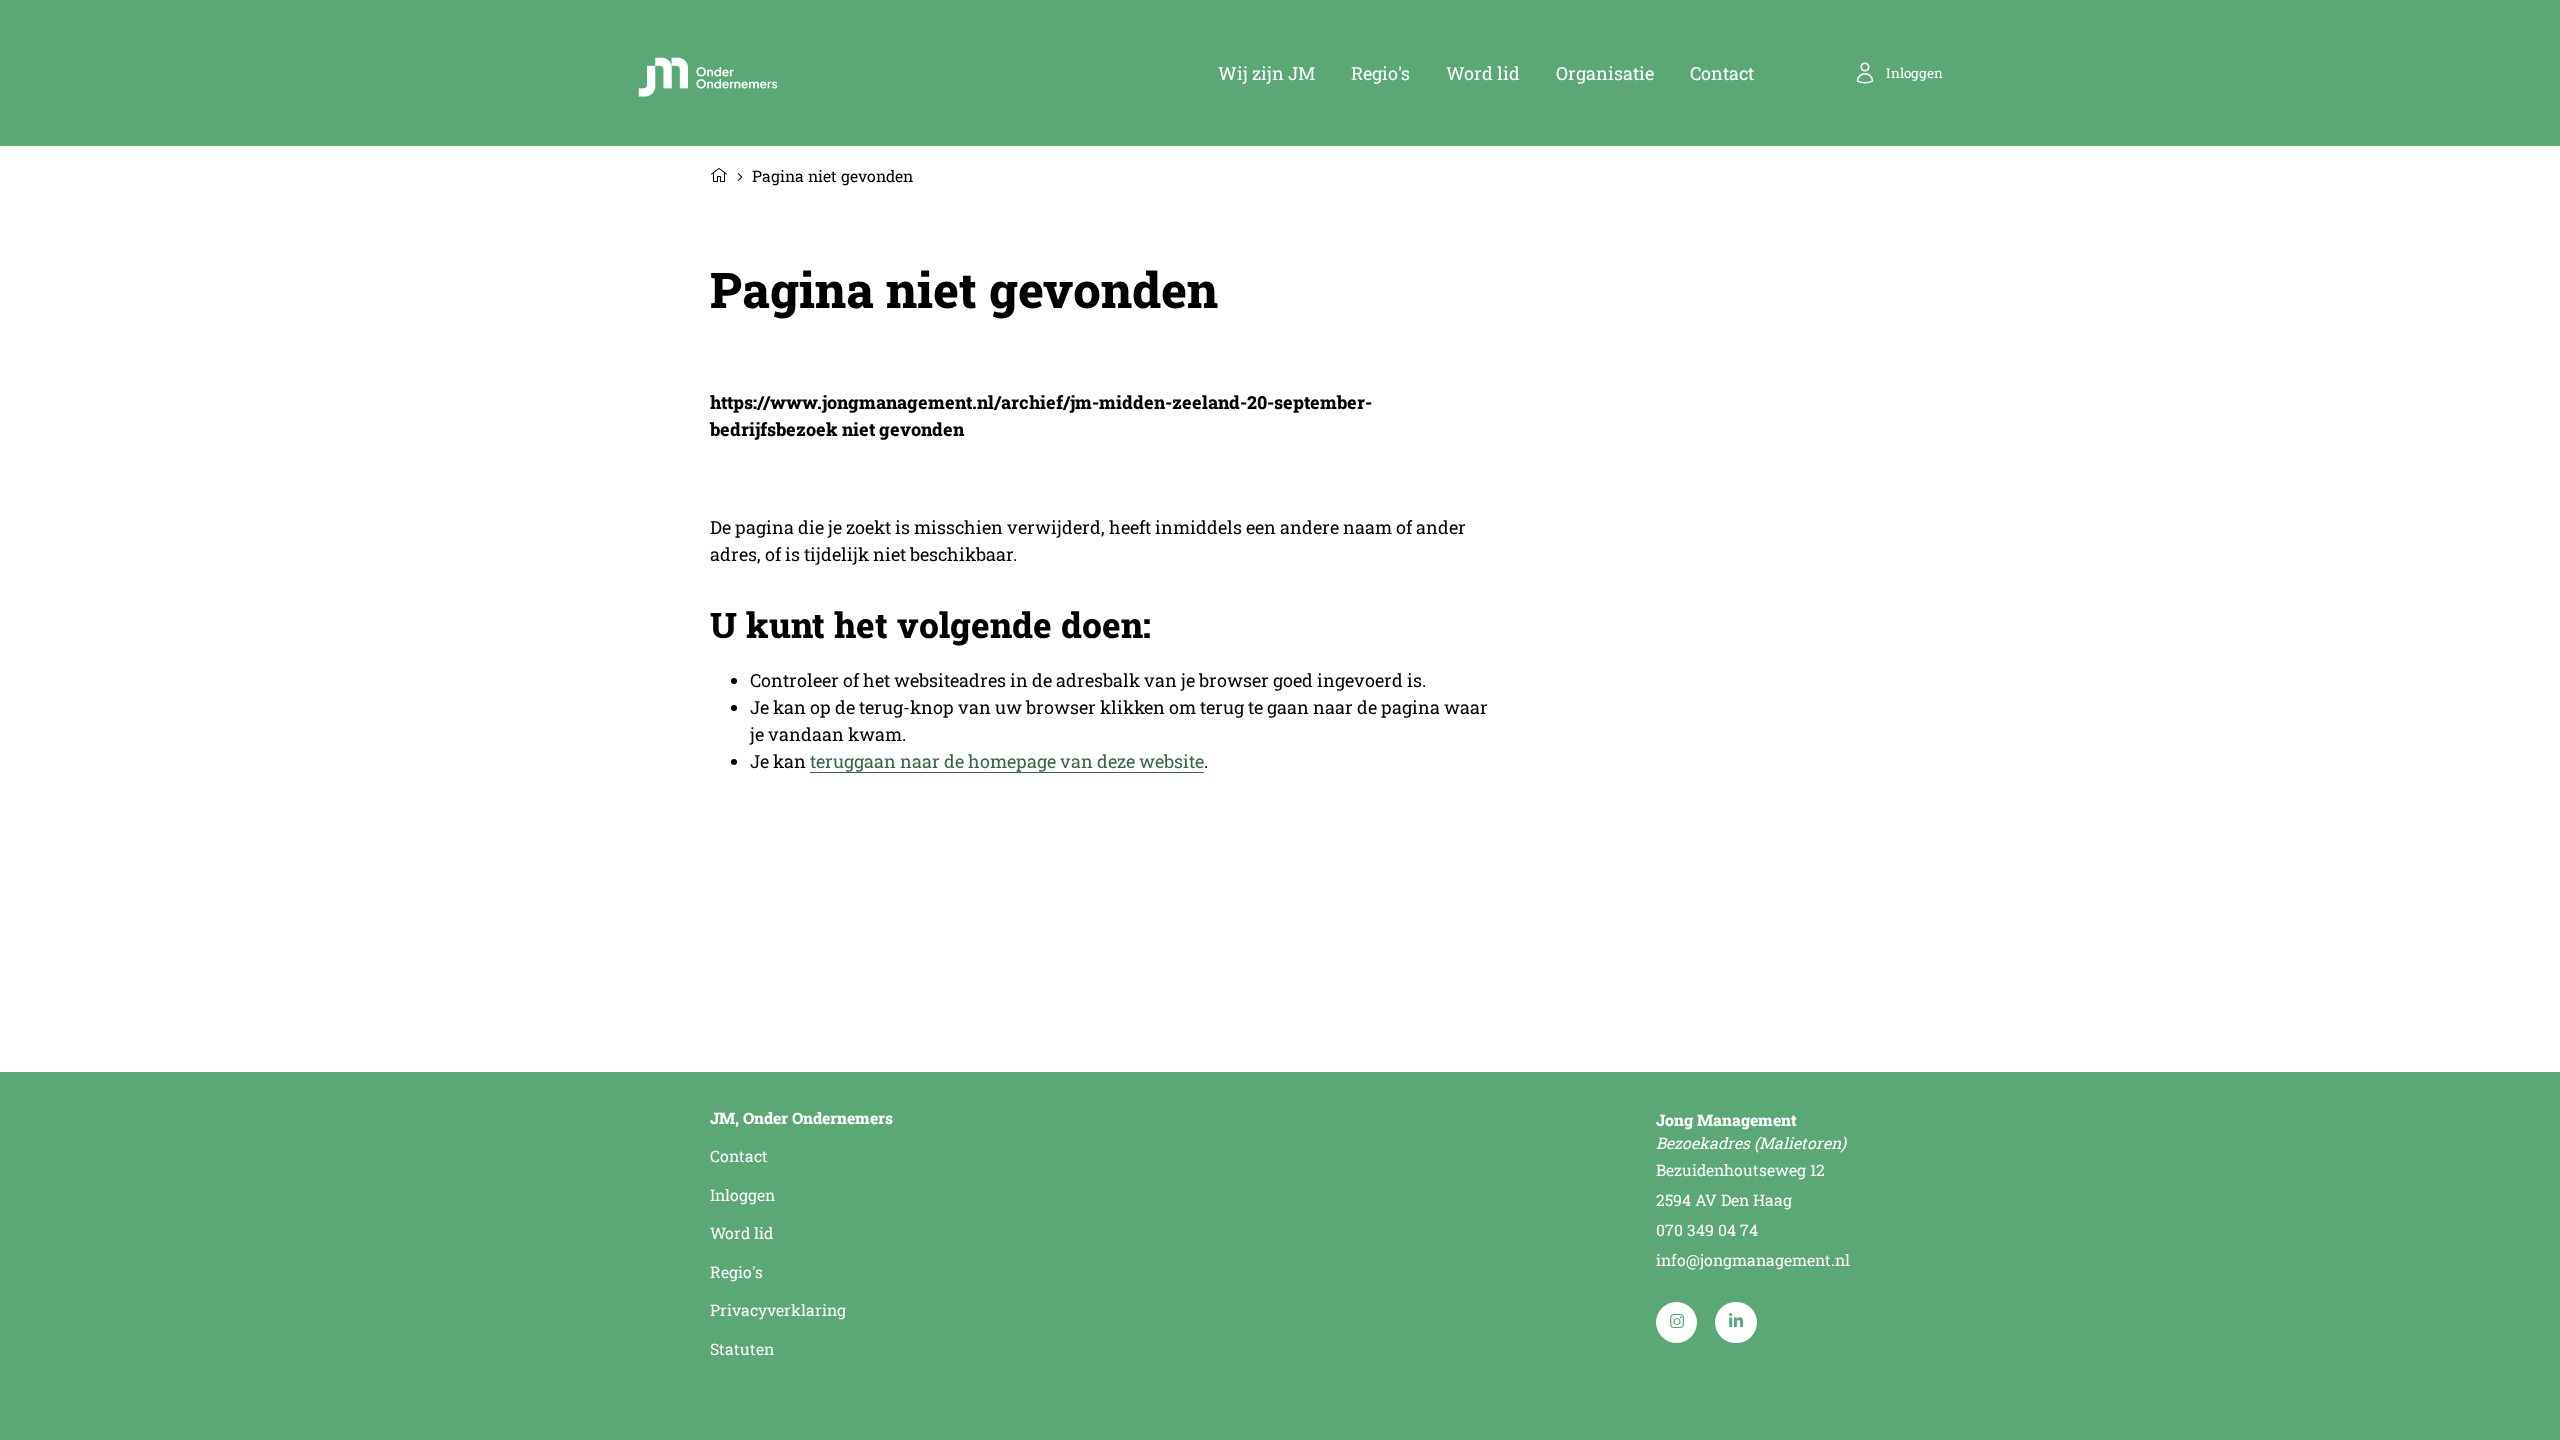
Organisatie (1605, 73)
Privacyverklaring (778, 1309)
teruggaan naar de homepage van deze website (1007, 761)
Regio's (1380, 73)
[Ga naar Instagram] (1676, 1322)
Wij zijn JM (1266, 73)
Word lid (1483, 73)
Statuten (742, 1348)
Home (719, 173)
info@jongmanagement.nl (1753, 1259)
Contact (1722, 73)
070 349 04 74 (1707, 1229)
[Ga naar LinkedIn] (1735, 1322)
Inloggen (742, 1194)
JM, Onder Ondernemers (801, 1118)
